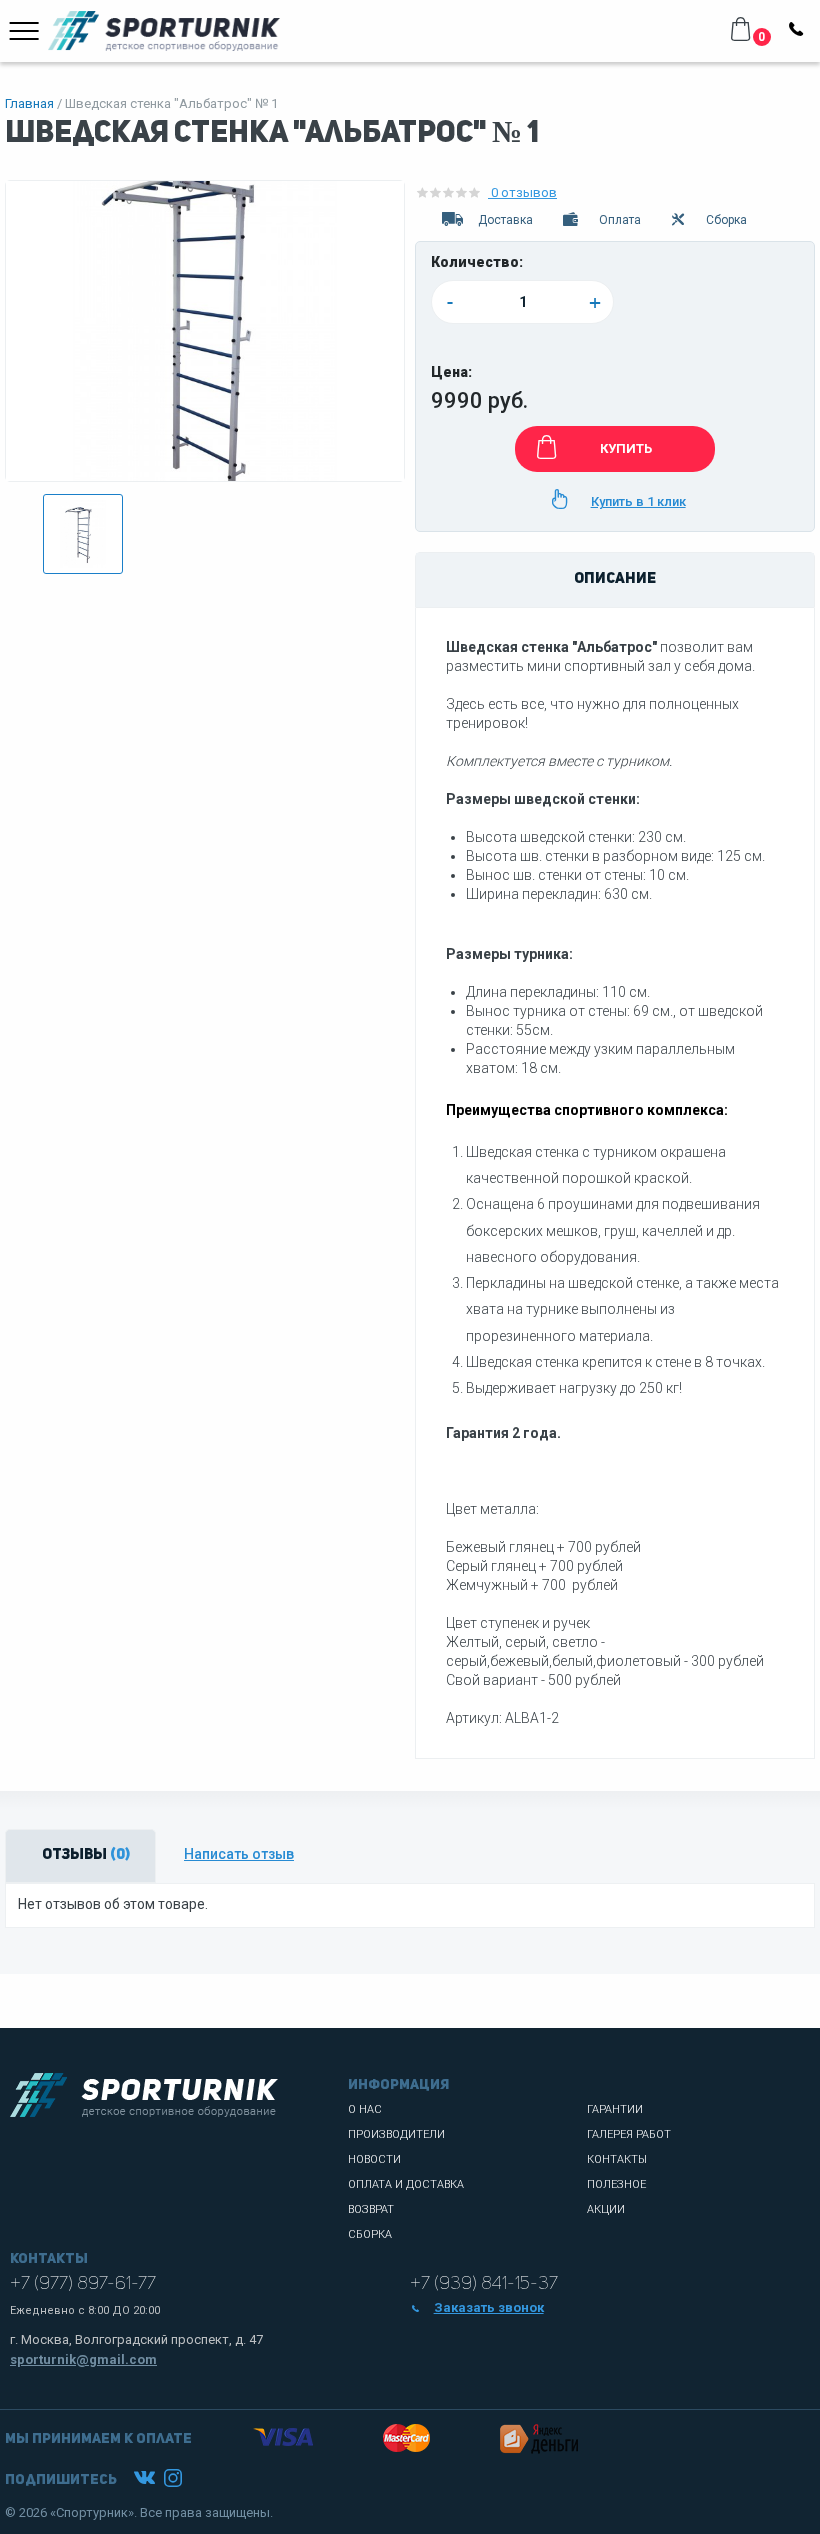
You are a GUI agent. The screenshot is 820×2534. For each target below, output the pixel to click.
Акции (606, 2209)
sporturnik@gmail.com (83, 2359)
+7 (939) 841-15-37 (484, 2284)
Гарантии (615, 2109)
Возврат (371, 2209)
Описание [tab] (615, 579)
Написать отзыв (239, 1854)
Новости (374, 2159)
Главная (29, 103)
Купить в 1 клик (638, 501)
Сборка (370, 2234)
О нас (365, 2109)
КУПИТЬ (626, 448)
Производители (396, 2134)
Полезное (616, 2184)
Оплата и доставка (406, 2184)
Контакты (617, 2159)
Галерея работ (629, 2134)
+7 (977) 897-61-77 (83, 2284)
